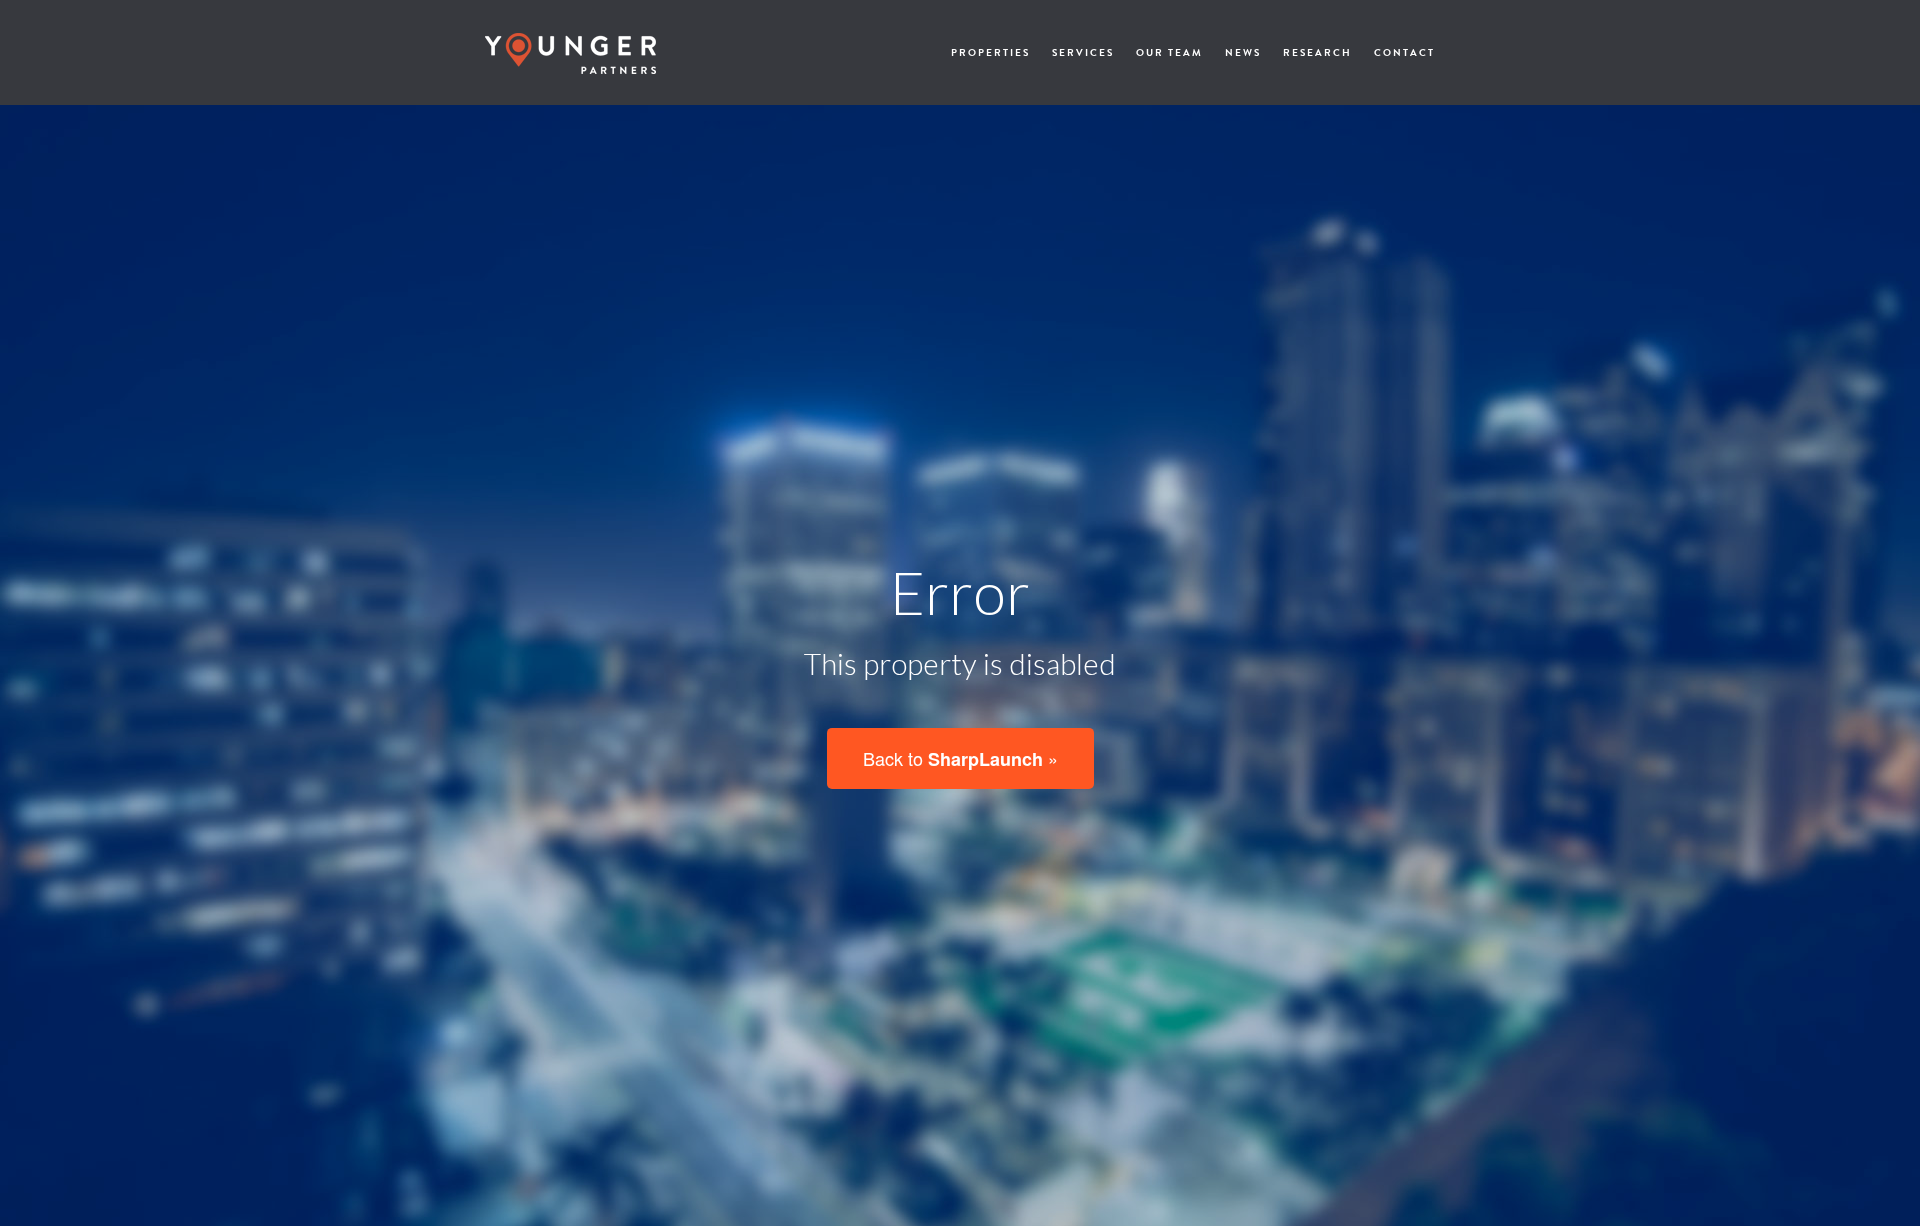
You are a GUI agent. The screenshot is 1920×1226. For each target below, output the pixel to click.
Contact (1404, 52)
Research (1317, 52)
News (1243, 52)
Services (1083, 52)
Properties (990, 52)
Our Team (1169, 52)
